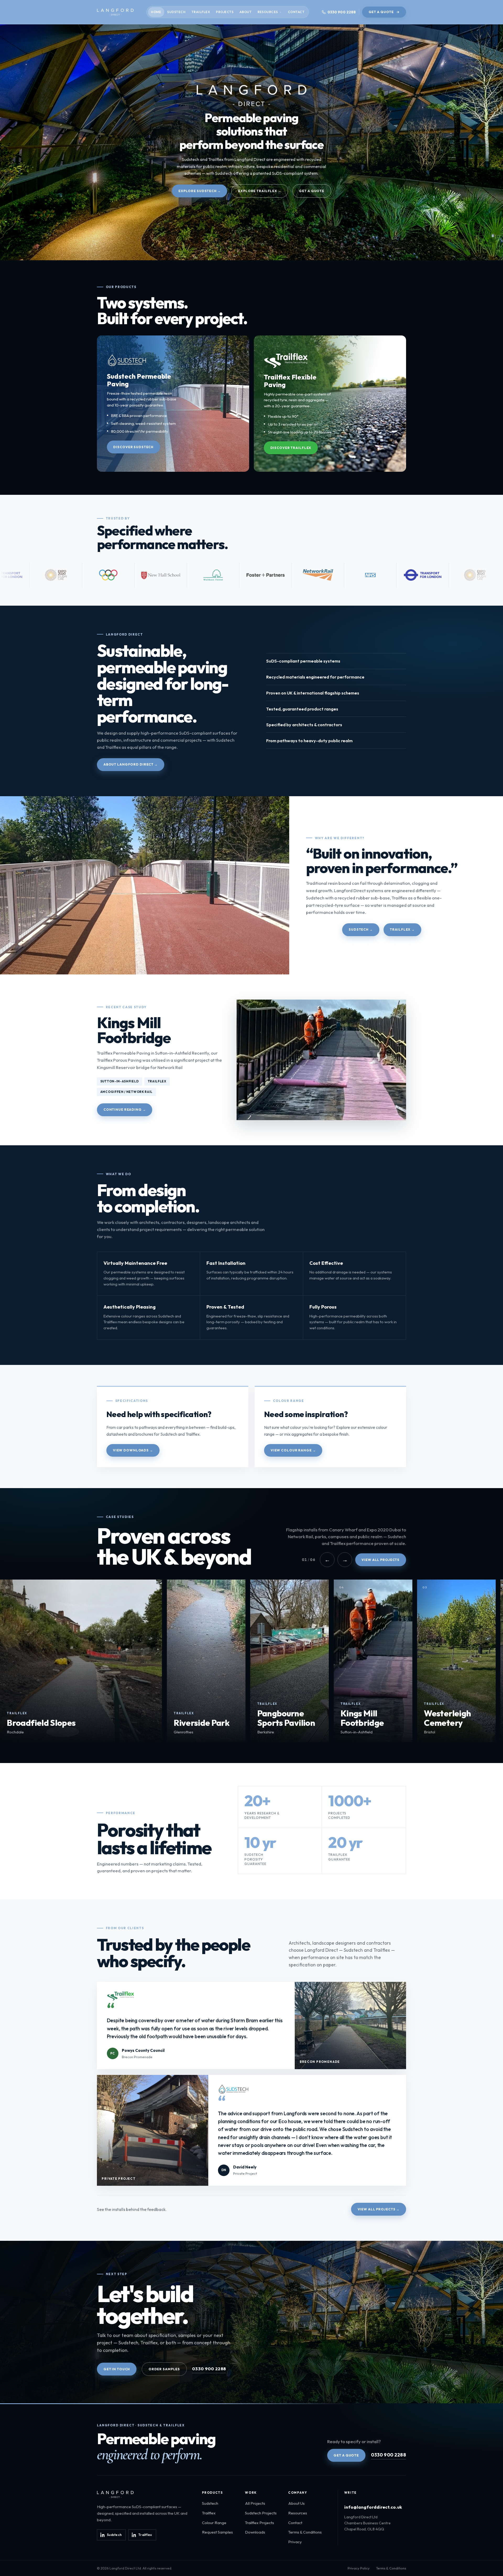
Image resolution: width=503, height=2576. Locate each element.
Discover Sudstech (133, 447)
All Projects (255, 2503)
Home (156, 12)
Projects (225, 12)
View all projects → (379, 2209)
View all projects (381, 1560)
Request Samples (217, 2532)
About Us (296, 2503)
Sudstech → (361, 929)
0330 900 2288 (209, 2369)
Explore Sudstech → (200, 191)
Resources (268, 12)
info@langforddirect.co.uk (373, 2507)
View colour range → (293, 1450)
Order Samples (164, 2369)
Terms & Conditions (305, 2532)
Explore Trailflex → (260, 191)
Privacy (295, 2542)
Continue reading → (125, 1110)
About (245, 12)
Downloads (255, 2532)
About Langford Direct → (131, 764)
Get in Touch (117, 2369)
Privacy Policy (359, 2568)
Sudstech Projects (261, 2513)
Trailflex (201, 12)
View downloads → (133, 1450)
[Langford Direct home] (115, 12)
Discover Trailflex (291, 448)
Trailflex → (402, 929)
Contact (296, 12)
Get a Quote (381, 12)
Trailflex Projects (259, 2523)
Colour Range (214, 2523)
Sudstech (176, 12)
